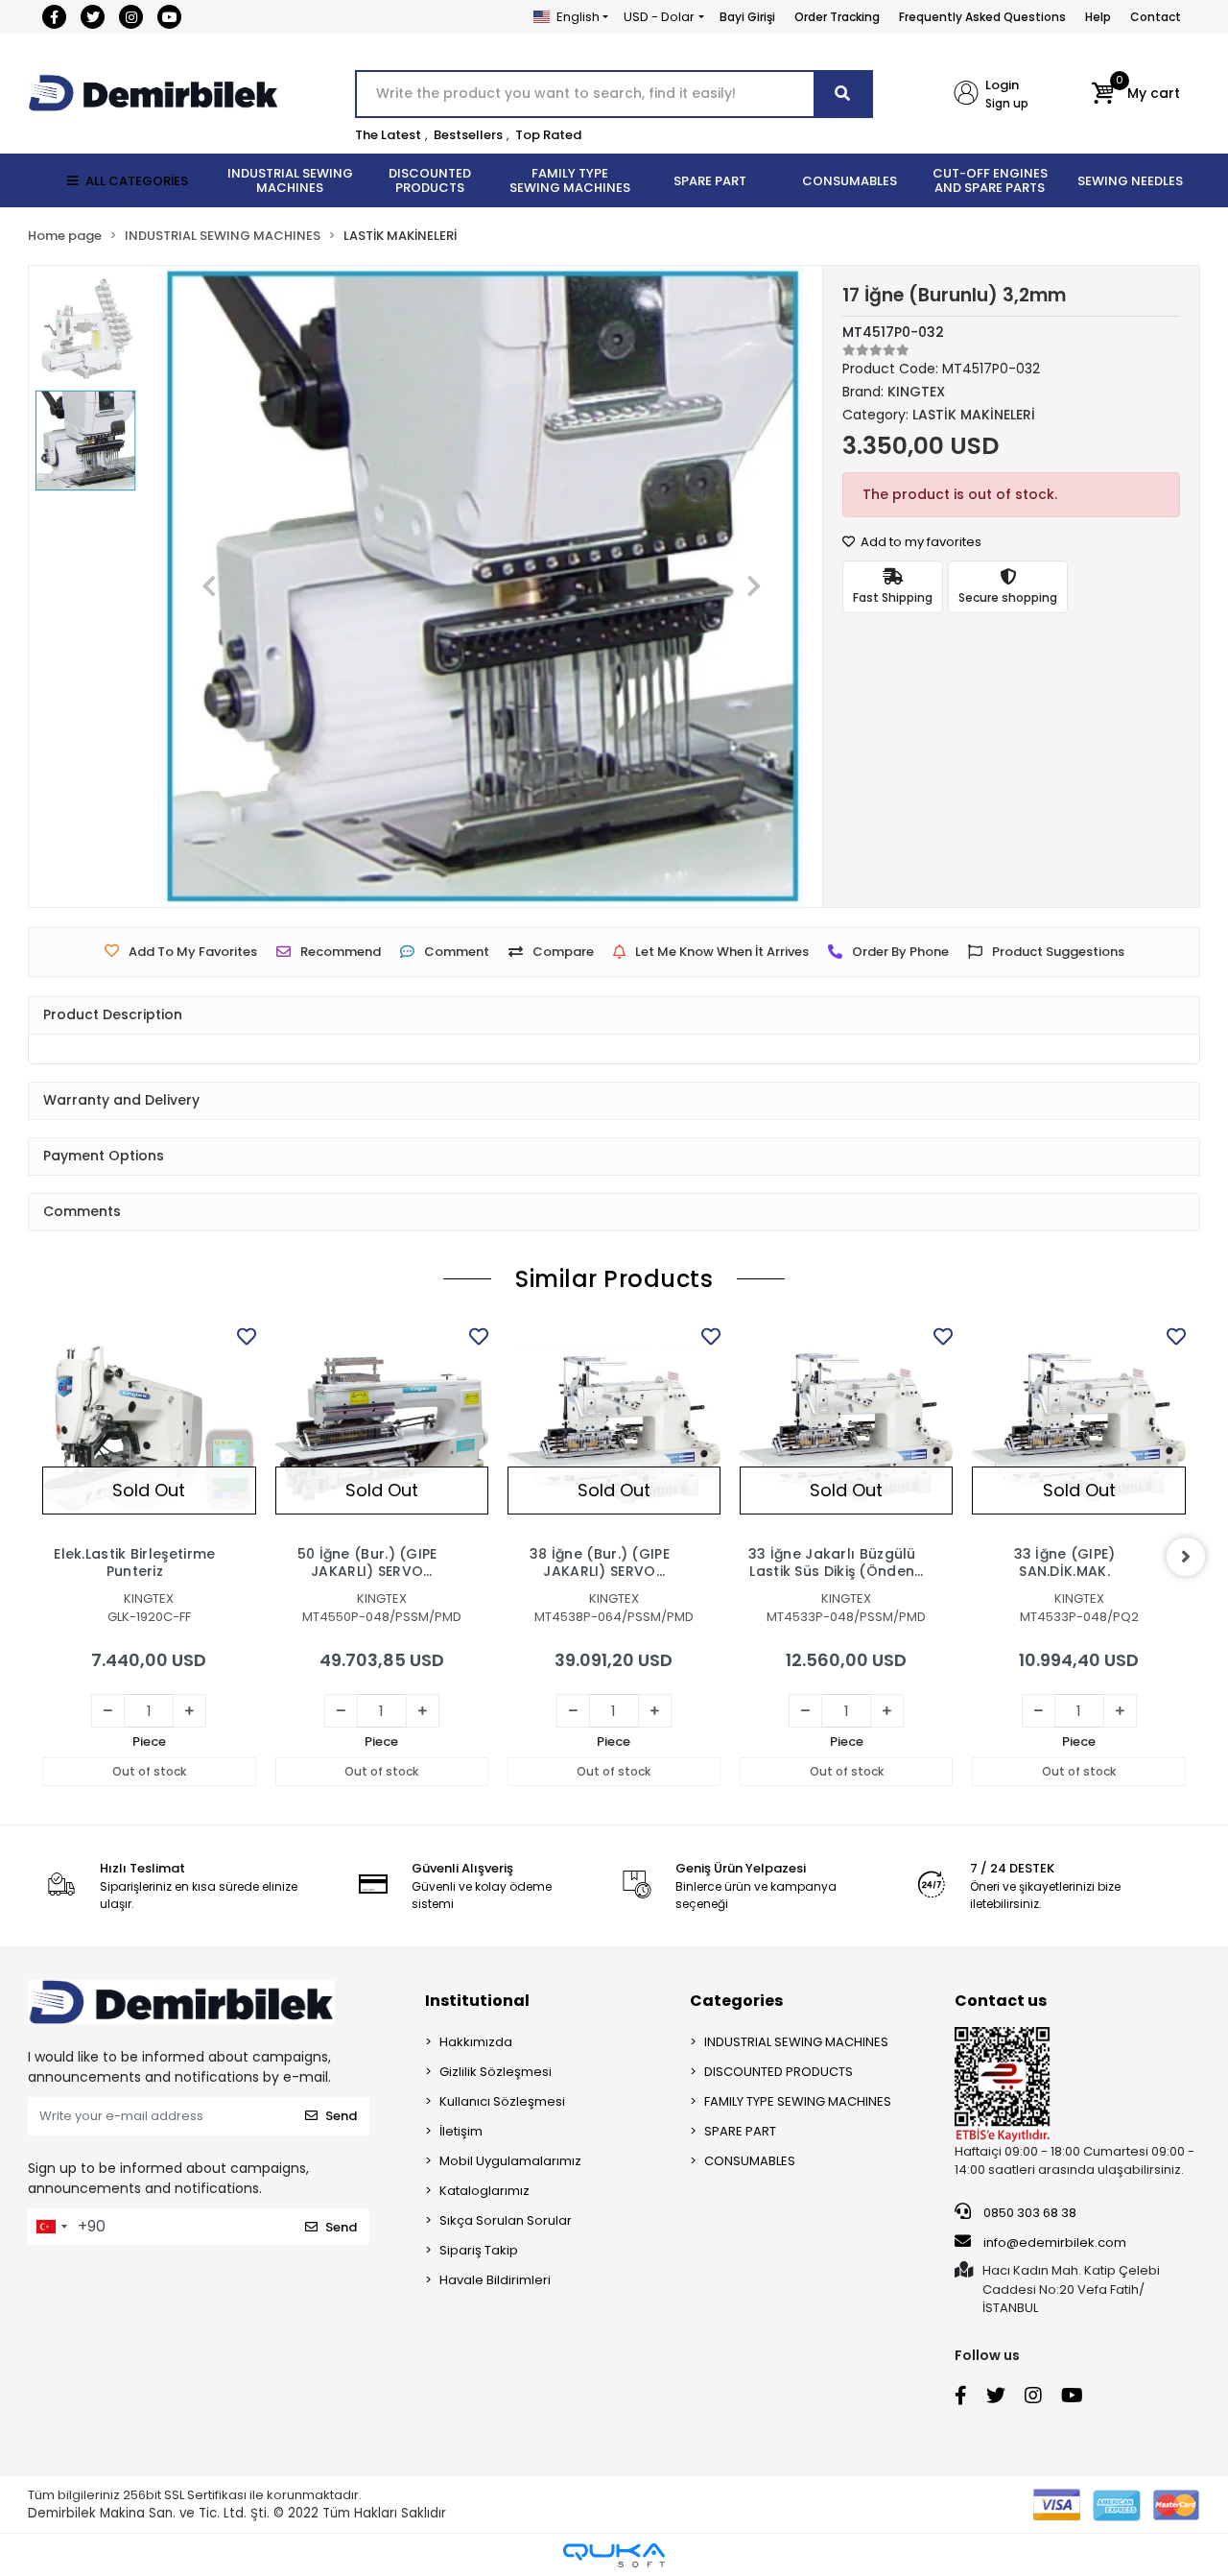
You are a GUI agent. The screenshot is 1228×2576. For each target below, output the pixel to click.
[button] (1135, 94)
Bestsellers (468, 135)
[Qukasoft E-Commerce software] (614, 2555)
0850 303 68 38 (1028, 2213)
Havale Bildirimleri (495, 2280)
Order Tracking (837, 17)
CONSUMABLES (750, 2161)
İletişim (461, 2131)
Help (1098, 17)
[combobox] (51, 2227)
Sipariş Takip (479, 2250)
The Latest (388, 135)
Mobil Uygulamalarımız (510, 2161)
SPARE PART (740, 2131)
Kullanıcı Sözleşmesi (502, 2101)
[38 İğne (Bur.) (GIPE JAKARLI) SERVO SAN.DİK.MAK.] (614, 1429)
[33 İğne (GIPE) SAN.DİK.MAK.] (1078, 1429)
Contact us (1001, 2001)
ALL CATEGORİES (137, 181)
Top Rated (548, 135)
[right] (1186, 1557)
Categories (736, 2001)
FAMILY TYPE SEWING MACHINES (798, 2101)
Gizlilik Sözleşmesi (496, 2072)
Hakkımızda (476, 2042)
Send (341, 2116)
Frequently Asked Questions (982, 17)
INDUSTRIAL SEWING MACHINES (796, 2042)
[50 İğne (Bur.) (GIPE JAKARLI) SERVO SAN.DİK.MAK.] (382, 1429)
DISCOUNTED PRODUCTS (779, 2072)
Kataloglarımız (484, 2191)
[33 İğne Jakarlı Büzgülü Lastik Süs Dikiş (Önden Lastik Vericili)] (846, 1429)
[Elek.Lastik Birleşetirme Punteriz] (149, 1429)
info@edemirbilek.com (1055, 2242)
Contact (1156, 17)
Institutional (477, 2001)
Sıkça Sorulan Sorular (506, 2220)
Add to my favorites (920, 542)
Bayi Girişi (747, 17)
